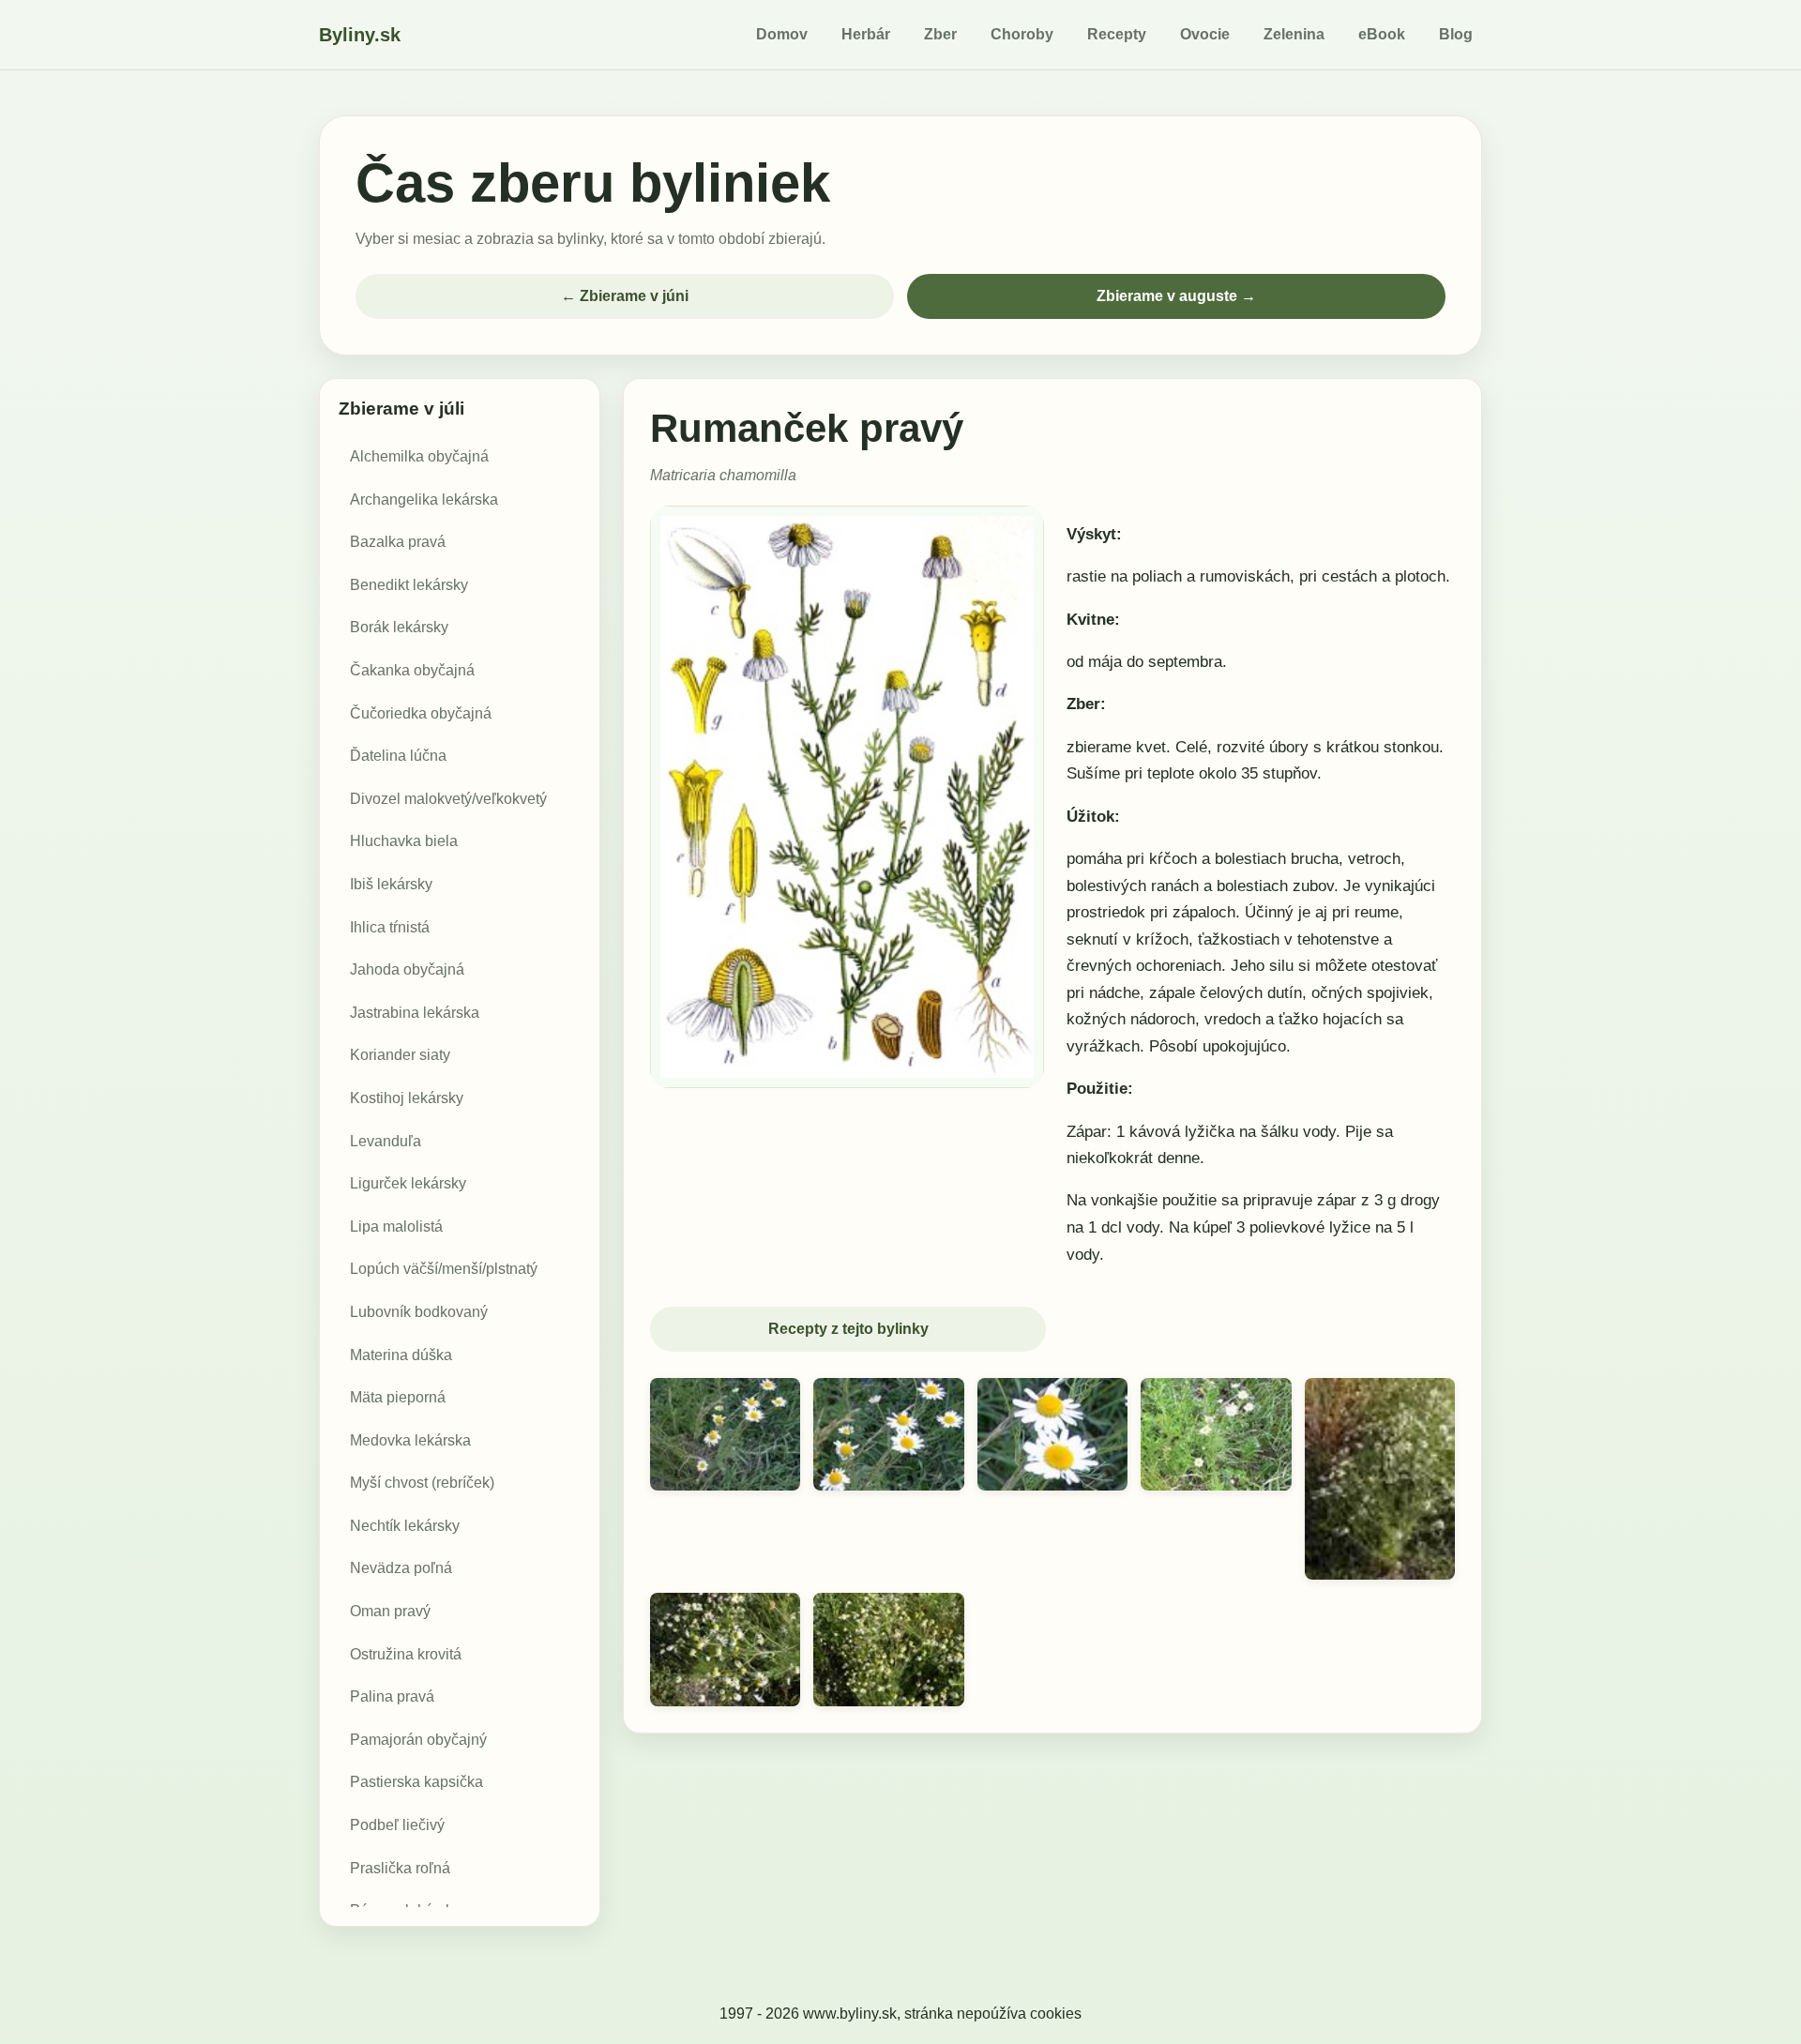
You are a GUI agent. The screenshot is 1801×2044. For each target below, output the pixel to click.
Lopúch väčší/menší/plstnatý (444, 1269)
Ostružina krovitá (406, 1654)
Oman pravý (390, 1611)
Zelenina (1294, 34)
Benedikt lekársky (409, 585)
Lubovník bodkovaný (419, 1312)
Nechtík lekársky (405, 1526)
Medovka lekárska (410, 1440)
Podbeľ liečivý (397, 1825)
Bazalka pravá (398, 542)
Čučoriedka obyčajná (421, 713)
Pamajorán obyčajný (418, 1740)
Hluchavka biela (404, 841)
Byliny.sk (360, 35)
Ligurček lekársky (408, 1183)
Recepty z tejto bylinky (848, 1329)
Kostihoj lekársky (407, 1098)
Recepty (1117, 34)
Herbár (866, 34)
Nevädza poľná (401, 1569)
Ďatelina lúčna (398, 756)
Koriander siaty (400, 1055)
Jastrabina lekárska (415, 1013)
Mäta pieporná (398, 1397)
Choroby (1022, 34)
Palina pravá (392, 1696)
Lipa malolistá (396, 1226)
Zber (940, 34)
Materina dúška (401, 1355)
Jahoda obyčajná (407, 969)
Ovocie (1205, 34)
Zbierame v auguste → (1176, 296)
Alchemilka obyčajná (419, 456)
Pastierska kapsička (416, 1783)
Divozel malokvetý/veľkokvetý (448, 799)
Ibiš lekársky (391, 884)
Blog (1456, 34)
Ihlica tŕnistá (390, 927)
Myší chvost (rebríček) (422, 1483)
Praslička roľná (400, 1868)
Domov (782, 34)
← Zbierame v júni (625, 296)
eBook (1382, 34)
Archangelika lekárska (424, 500)
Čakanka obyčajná (412, 670)
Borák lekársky (399, 628)
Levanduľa (386, 1141)
